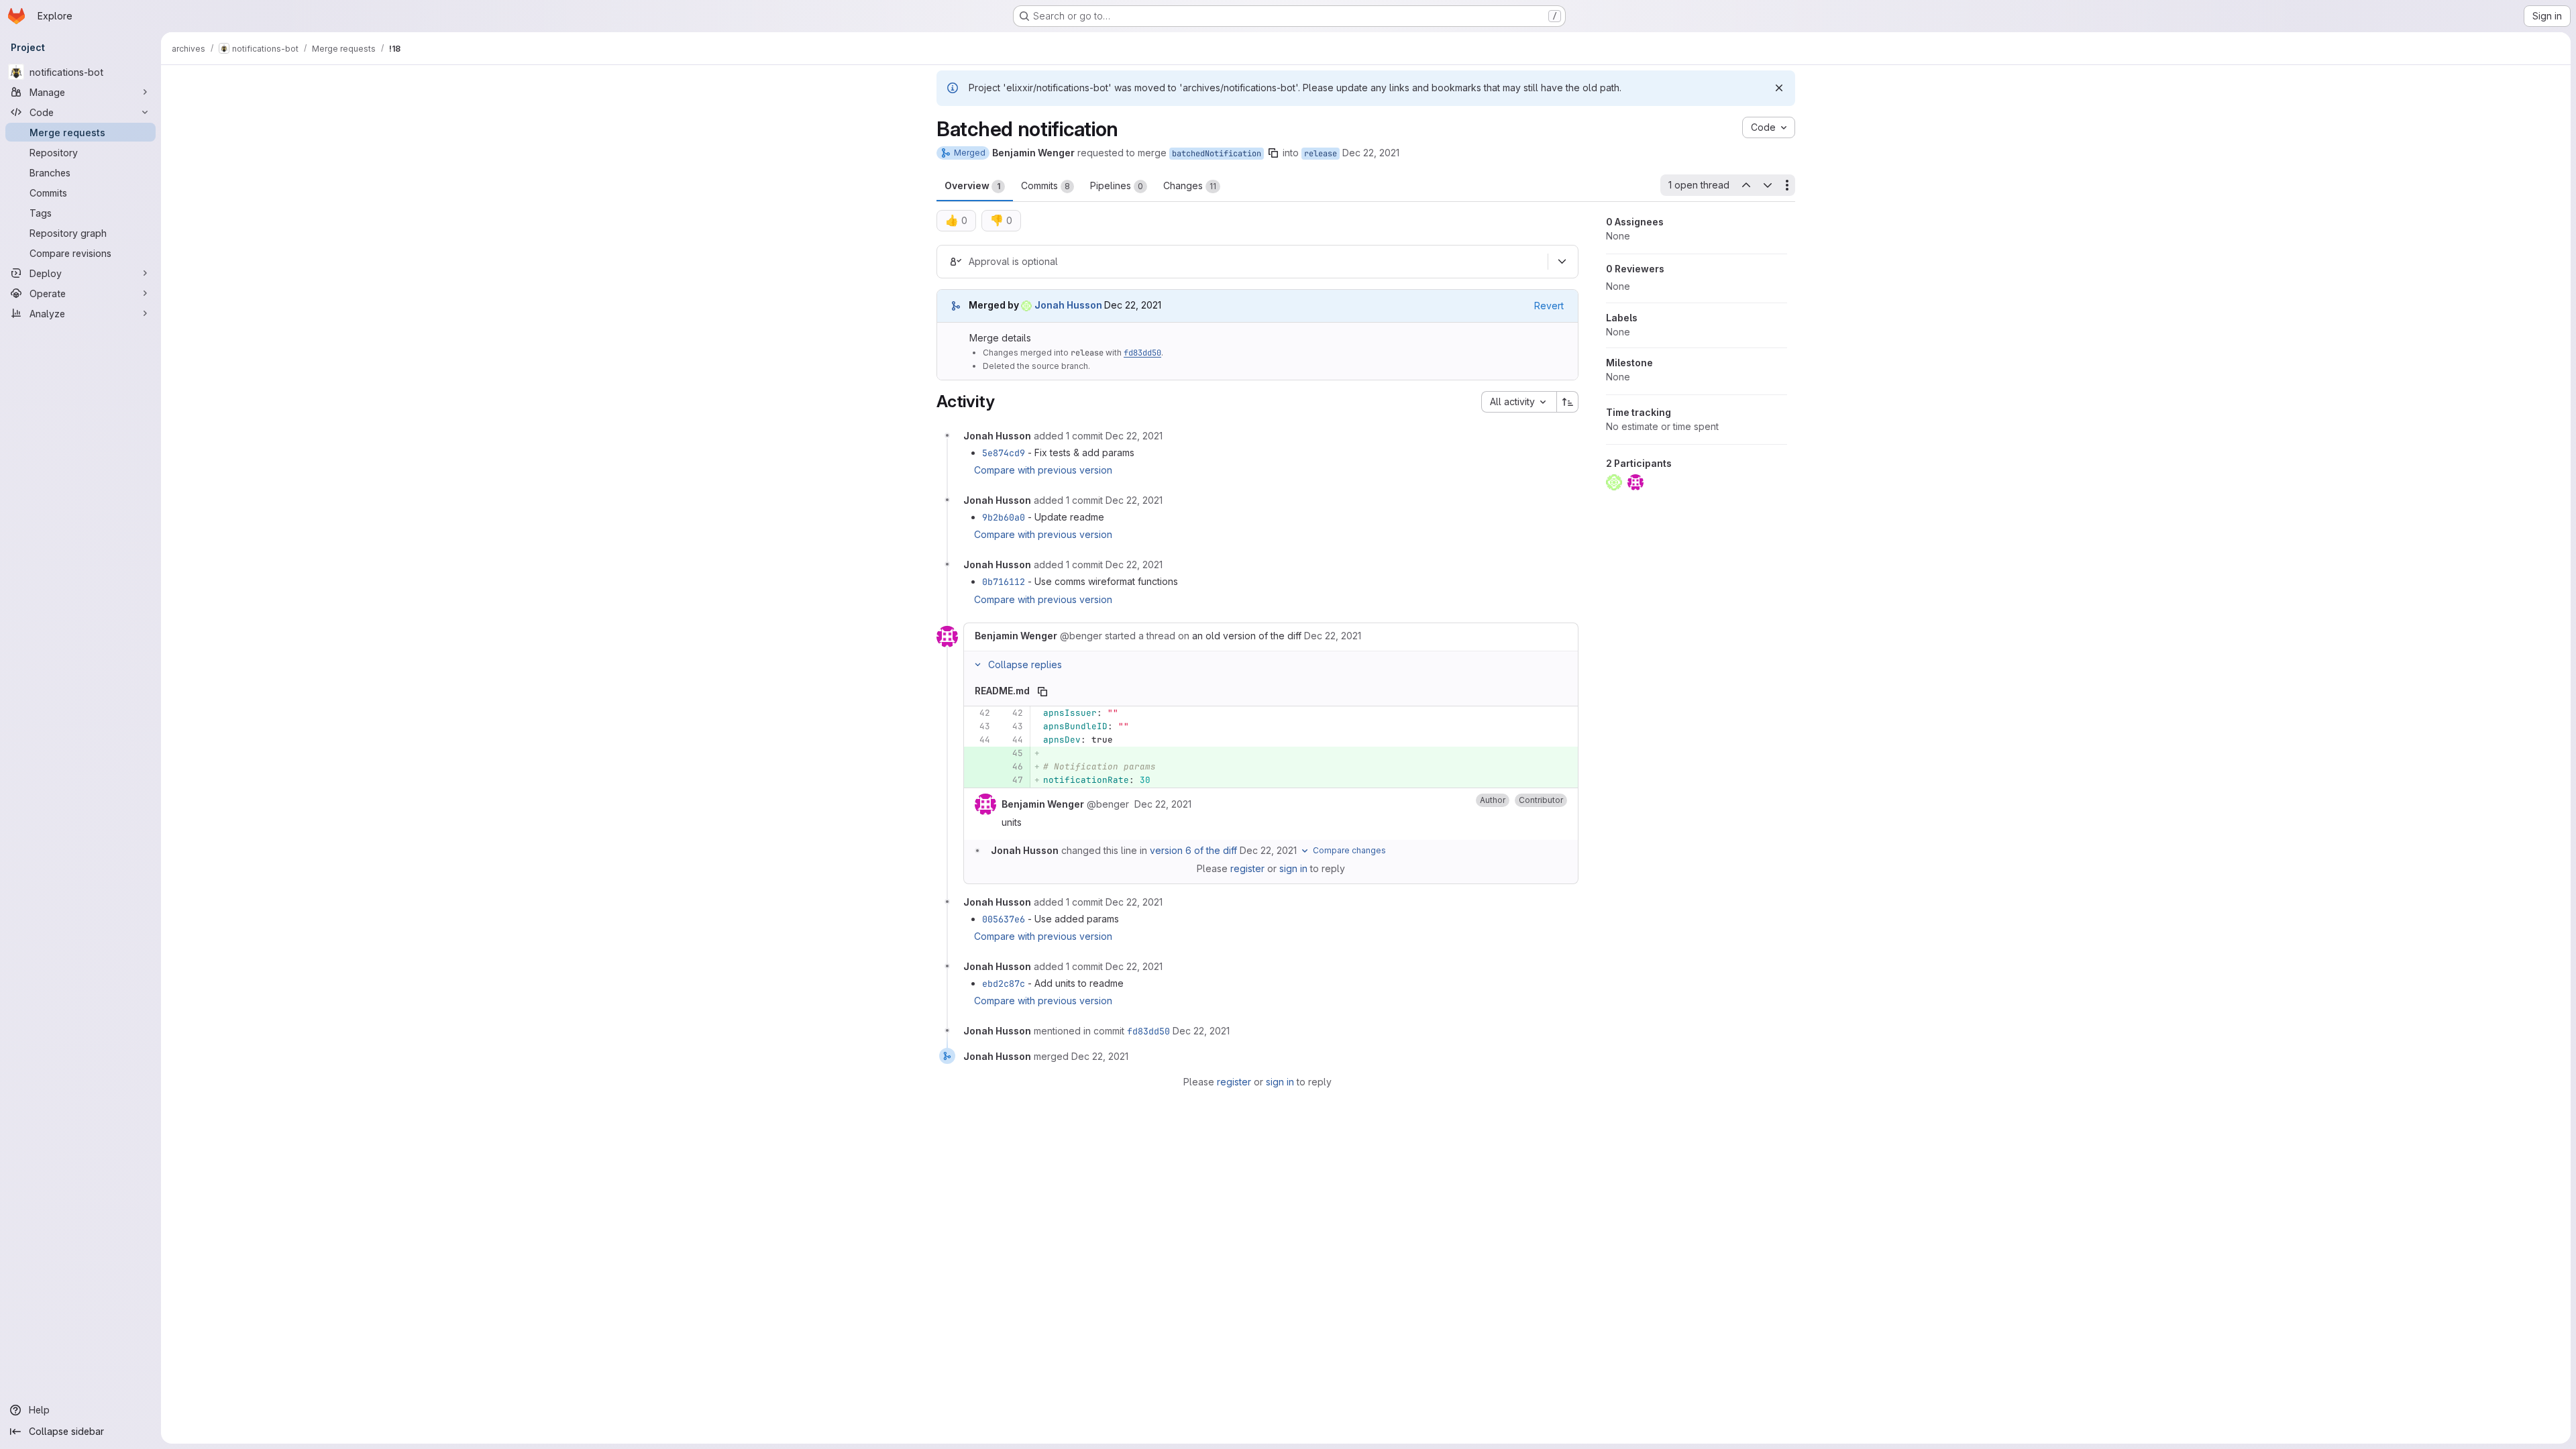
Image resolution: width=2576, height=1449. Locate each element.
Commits (1045, 185)
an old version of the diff (1247, 636)
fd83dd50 (1142, 353)
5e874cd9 (1004, 453)
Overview (972, 185)
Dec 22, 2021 (1371, 153)
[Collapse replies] (977, 665)
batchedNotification (1217, 154)
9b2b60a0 (1004, 517)
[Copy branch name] (1273, 153)
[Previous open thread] (1746, 185)
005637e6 (1004, 919)
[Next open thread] (1768, 185)
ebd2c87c (1004, 983)
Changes (1190, 185)
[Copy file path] (1042, 692)
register (1247, 868)
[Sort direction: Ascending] (1568, 402)
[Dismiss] (1779, 88)
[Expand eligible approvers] (1562, 262)
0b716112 (1004, 582)
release (1321, 154)
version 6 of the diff (1193, 850)
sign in (1293, 868)
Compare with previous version (1043, 470)
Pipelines (1117, 185)
